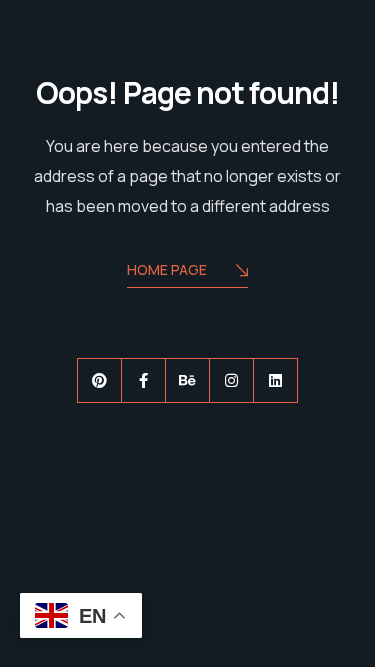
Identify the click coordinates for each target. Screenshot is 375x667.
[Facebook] (143, 380)
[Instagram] (231, 380)
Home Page (167, 269)
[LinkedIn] (275, 380)
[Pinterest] (99, 380)
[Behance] (187, 380)
